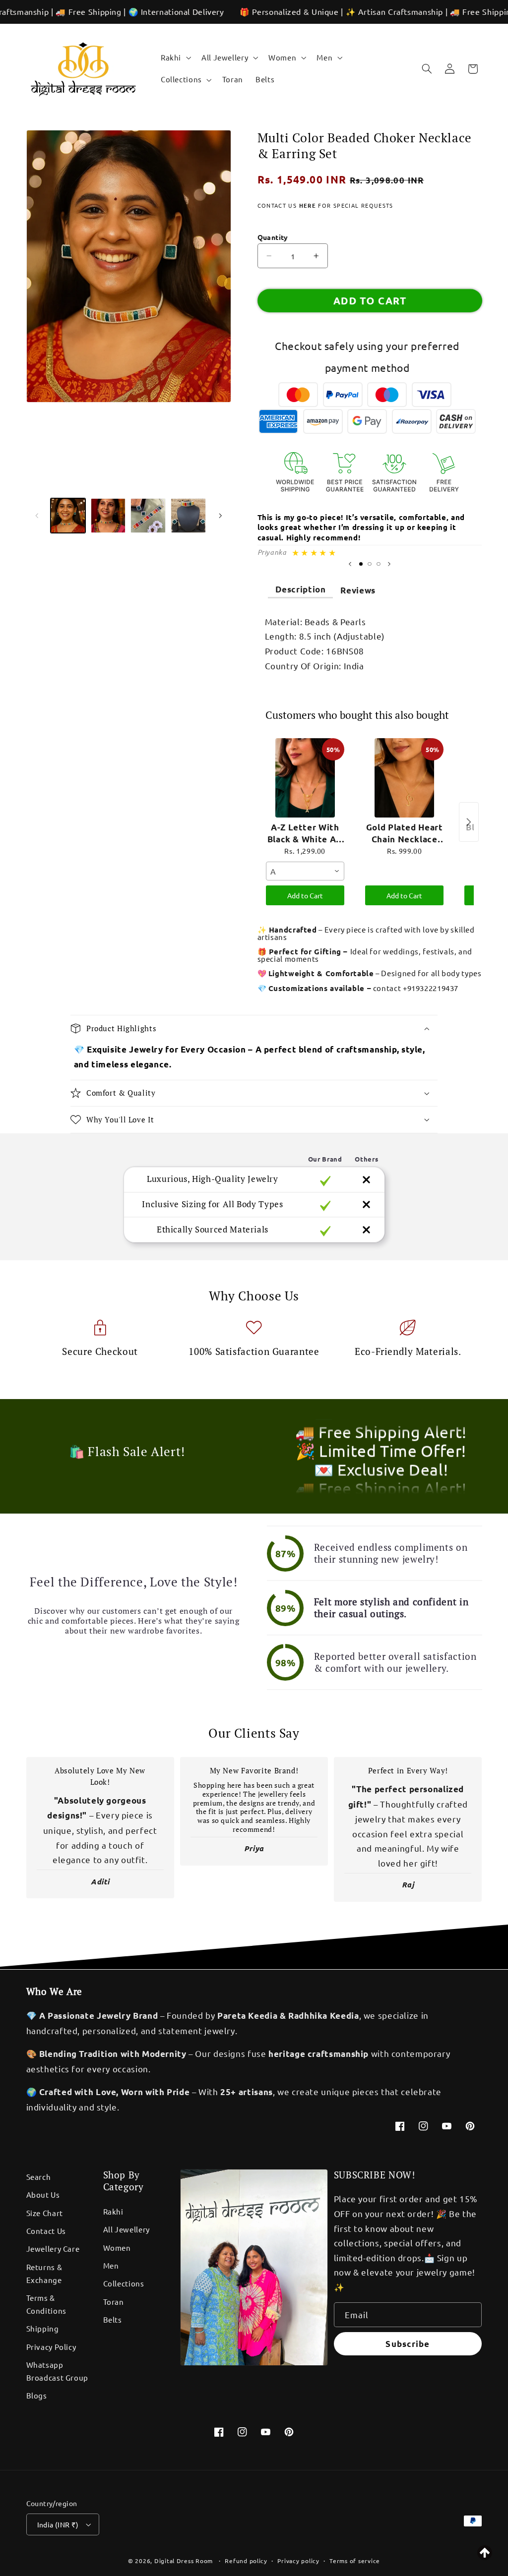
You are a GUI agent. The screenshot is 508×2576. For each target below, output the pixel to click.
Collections (124, 2283)
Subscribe (407, 2344)
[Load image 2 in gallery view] (108, 516)
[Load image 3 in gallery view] (148, 516)
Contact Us (46, 2231)
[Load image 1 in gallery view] (68, 516)
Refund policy (246, 2561)
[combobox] (305, 871)
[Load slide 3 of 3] (379, 564)
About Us (43, 2195)
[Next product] (469, 822)
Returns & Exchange (44, 2273)
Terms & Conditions (46, 2304)
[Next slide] (389, 564)
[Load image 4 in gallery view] (188, 516)
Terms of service (355, 2561)
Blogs (37, 2395)
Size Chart (45, 2213)
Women (117, 2248)
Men (111, 2265)
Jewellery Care (53, 2249)
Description (301, 589)
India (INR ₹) (58, 2524)
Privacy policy (298, 2561)
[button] (175, 58)
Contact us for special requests (325, 205)
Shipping (43, 2328)
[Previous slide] (350, 564)
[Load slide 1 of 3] (361, 564)
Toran (114, 2302)
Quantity (273, 237)
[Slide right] (220, 516)
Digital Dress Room (184, 2561)
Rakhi (113, 2211)
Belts (113, 2319)
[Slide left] (37, 516)
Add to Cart (305, 895)
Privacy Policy (51, 2347)
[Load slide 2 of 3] (370, 564)
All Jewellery (127, 2229)
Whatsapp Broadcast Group (57, 2371)
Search (39, 2177)
